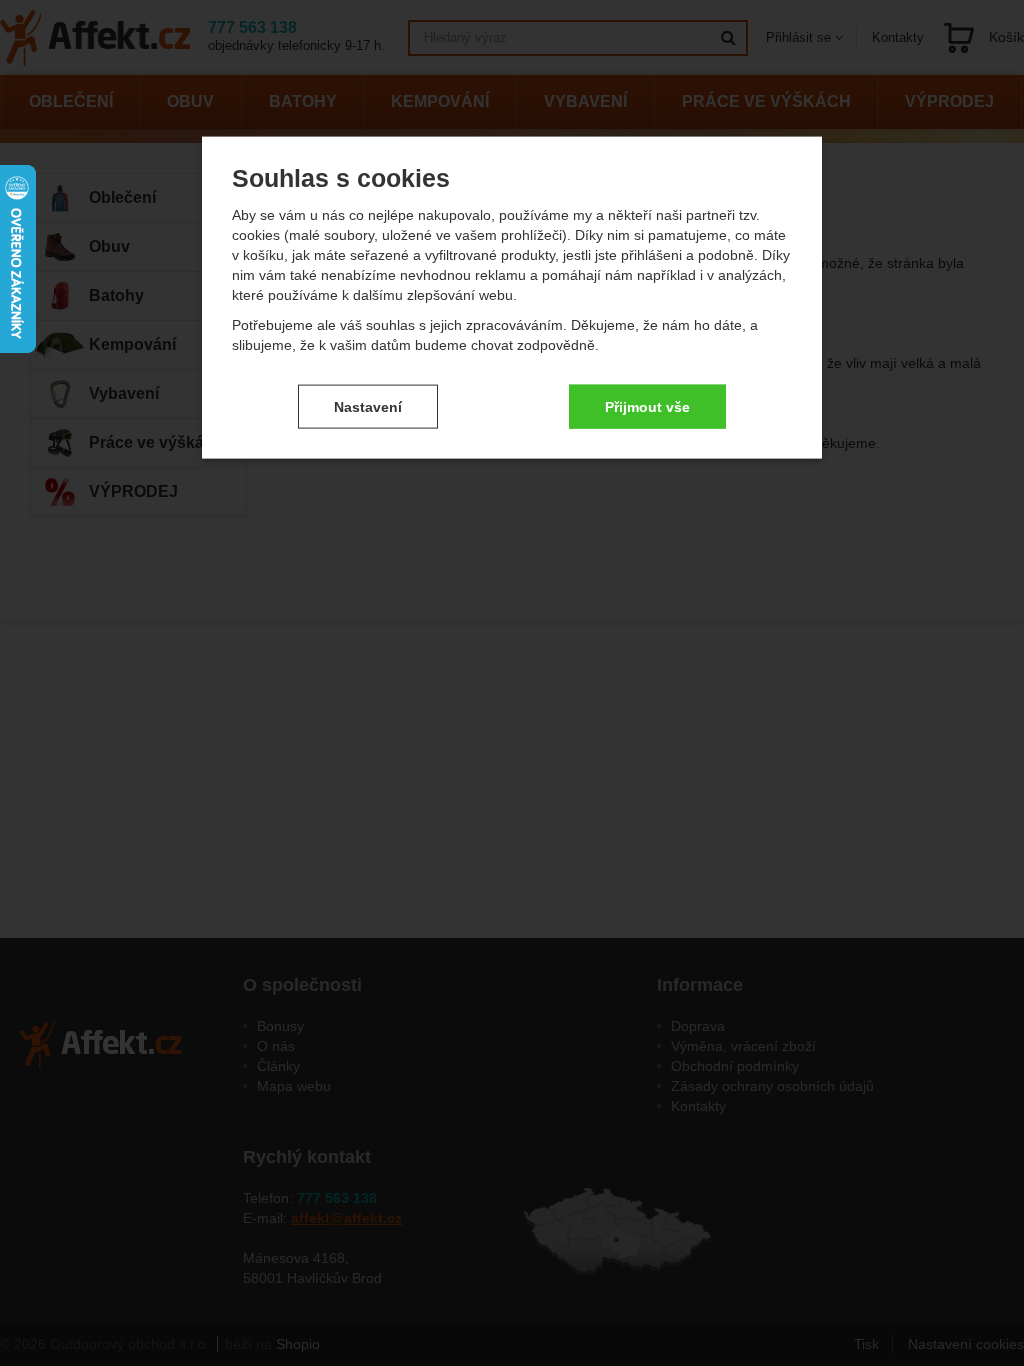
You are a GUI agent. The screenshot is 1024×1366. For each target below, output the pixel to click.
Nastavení (368, 406)
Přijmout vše (647, 406)
